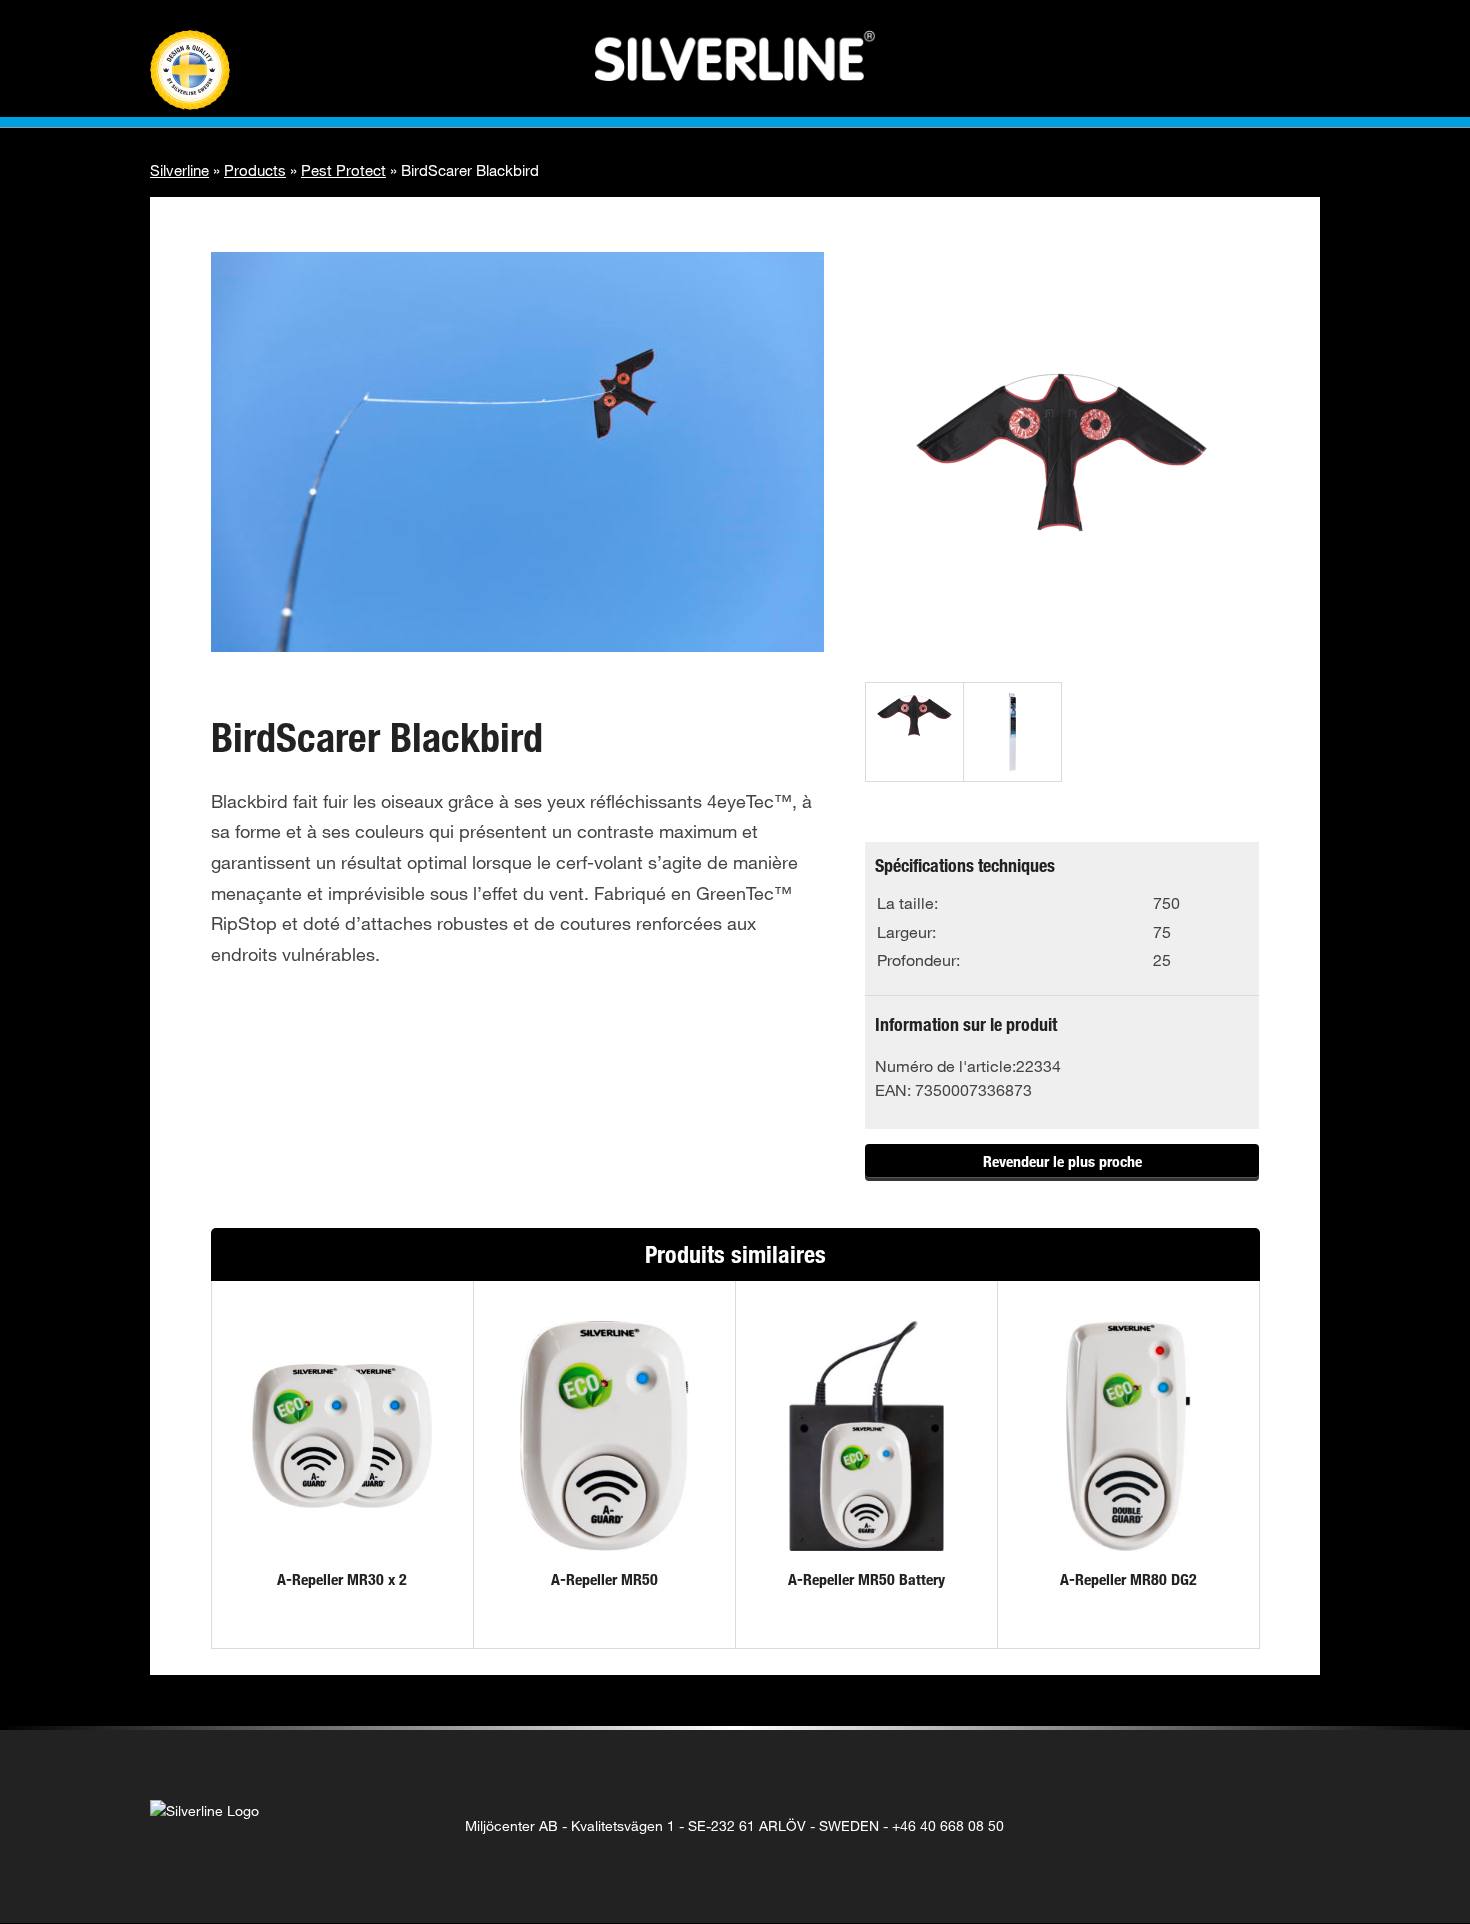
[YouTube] (1250, 1826)
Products (255, 170)
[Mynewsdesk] (1291, 1826)
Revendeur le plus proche (1062, 1161)
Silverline (179, 170)
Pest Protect (343, 170)
